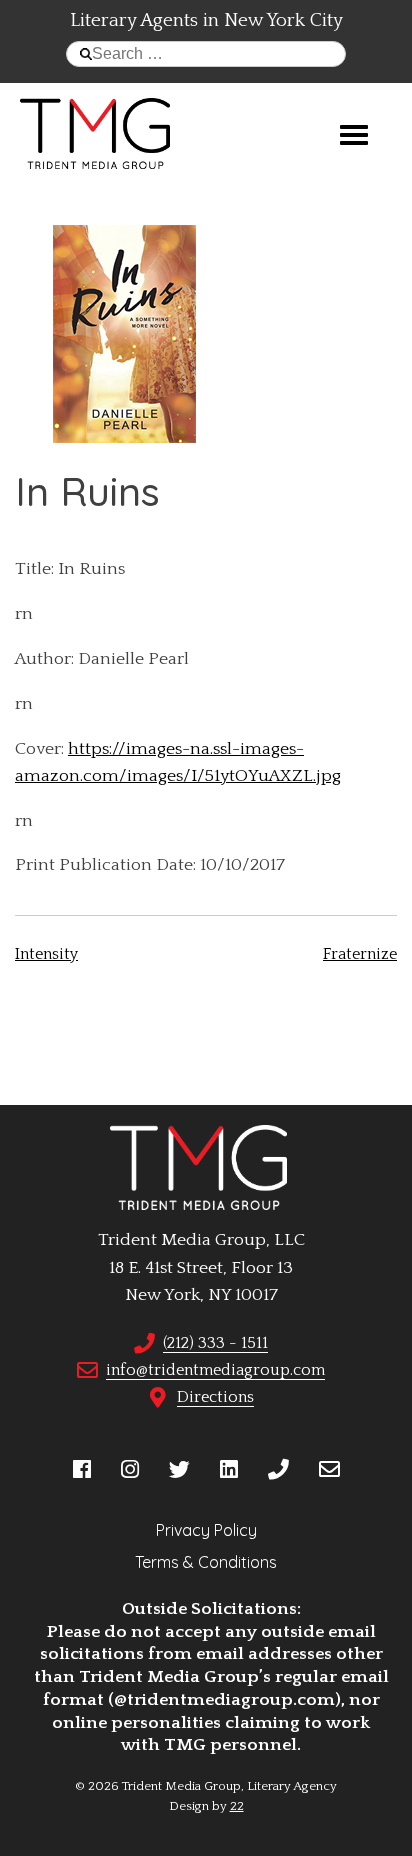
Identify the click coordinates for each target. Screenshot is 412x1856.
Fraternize (360, 954)
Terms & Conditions (206, 1562)
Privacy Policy (206, 1530)
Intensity (46, 954)
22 (237, 1806)
